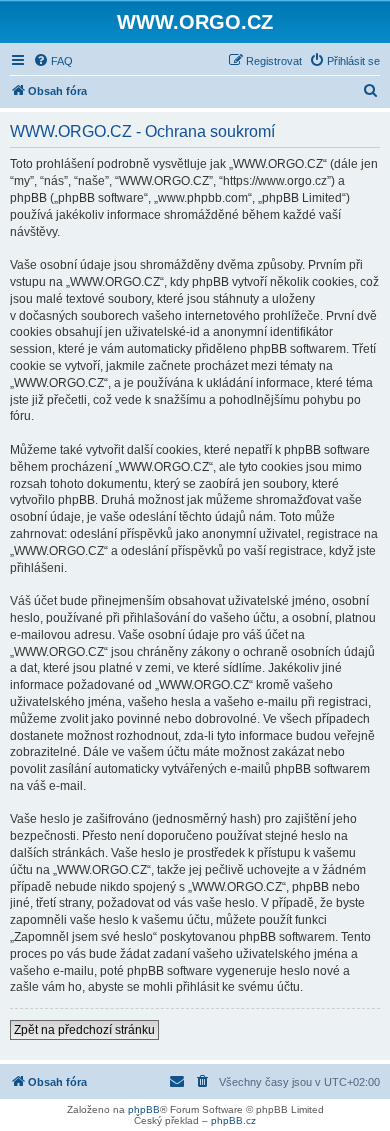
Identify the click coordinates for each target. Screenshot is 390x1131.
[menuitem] (53, 61)
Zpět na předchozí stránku (84, 1030)
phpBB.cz (233, 1120)
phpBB (144, 1109)
